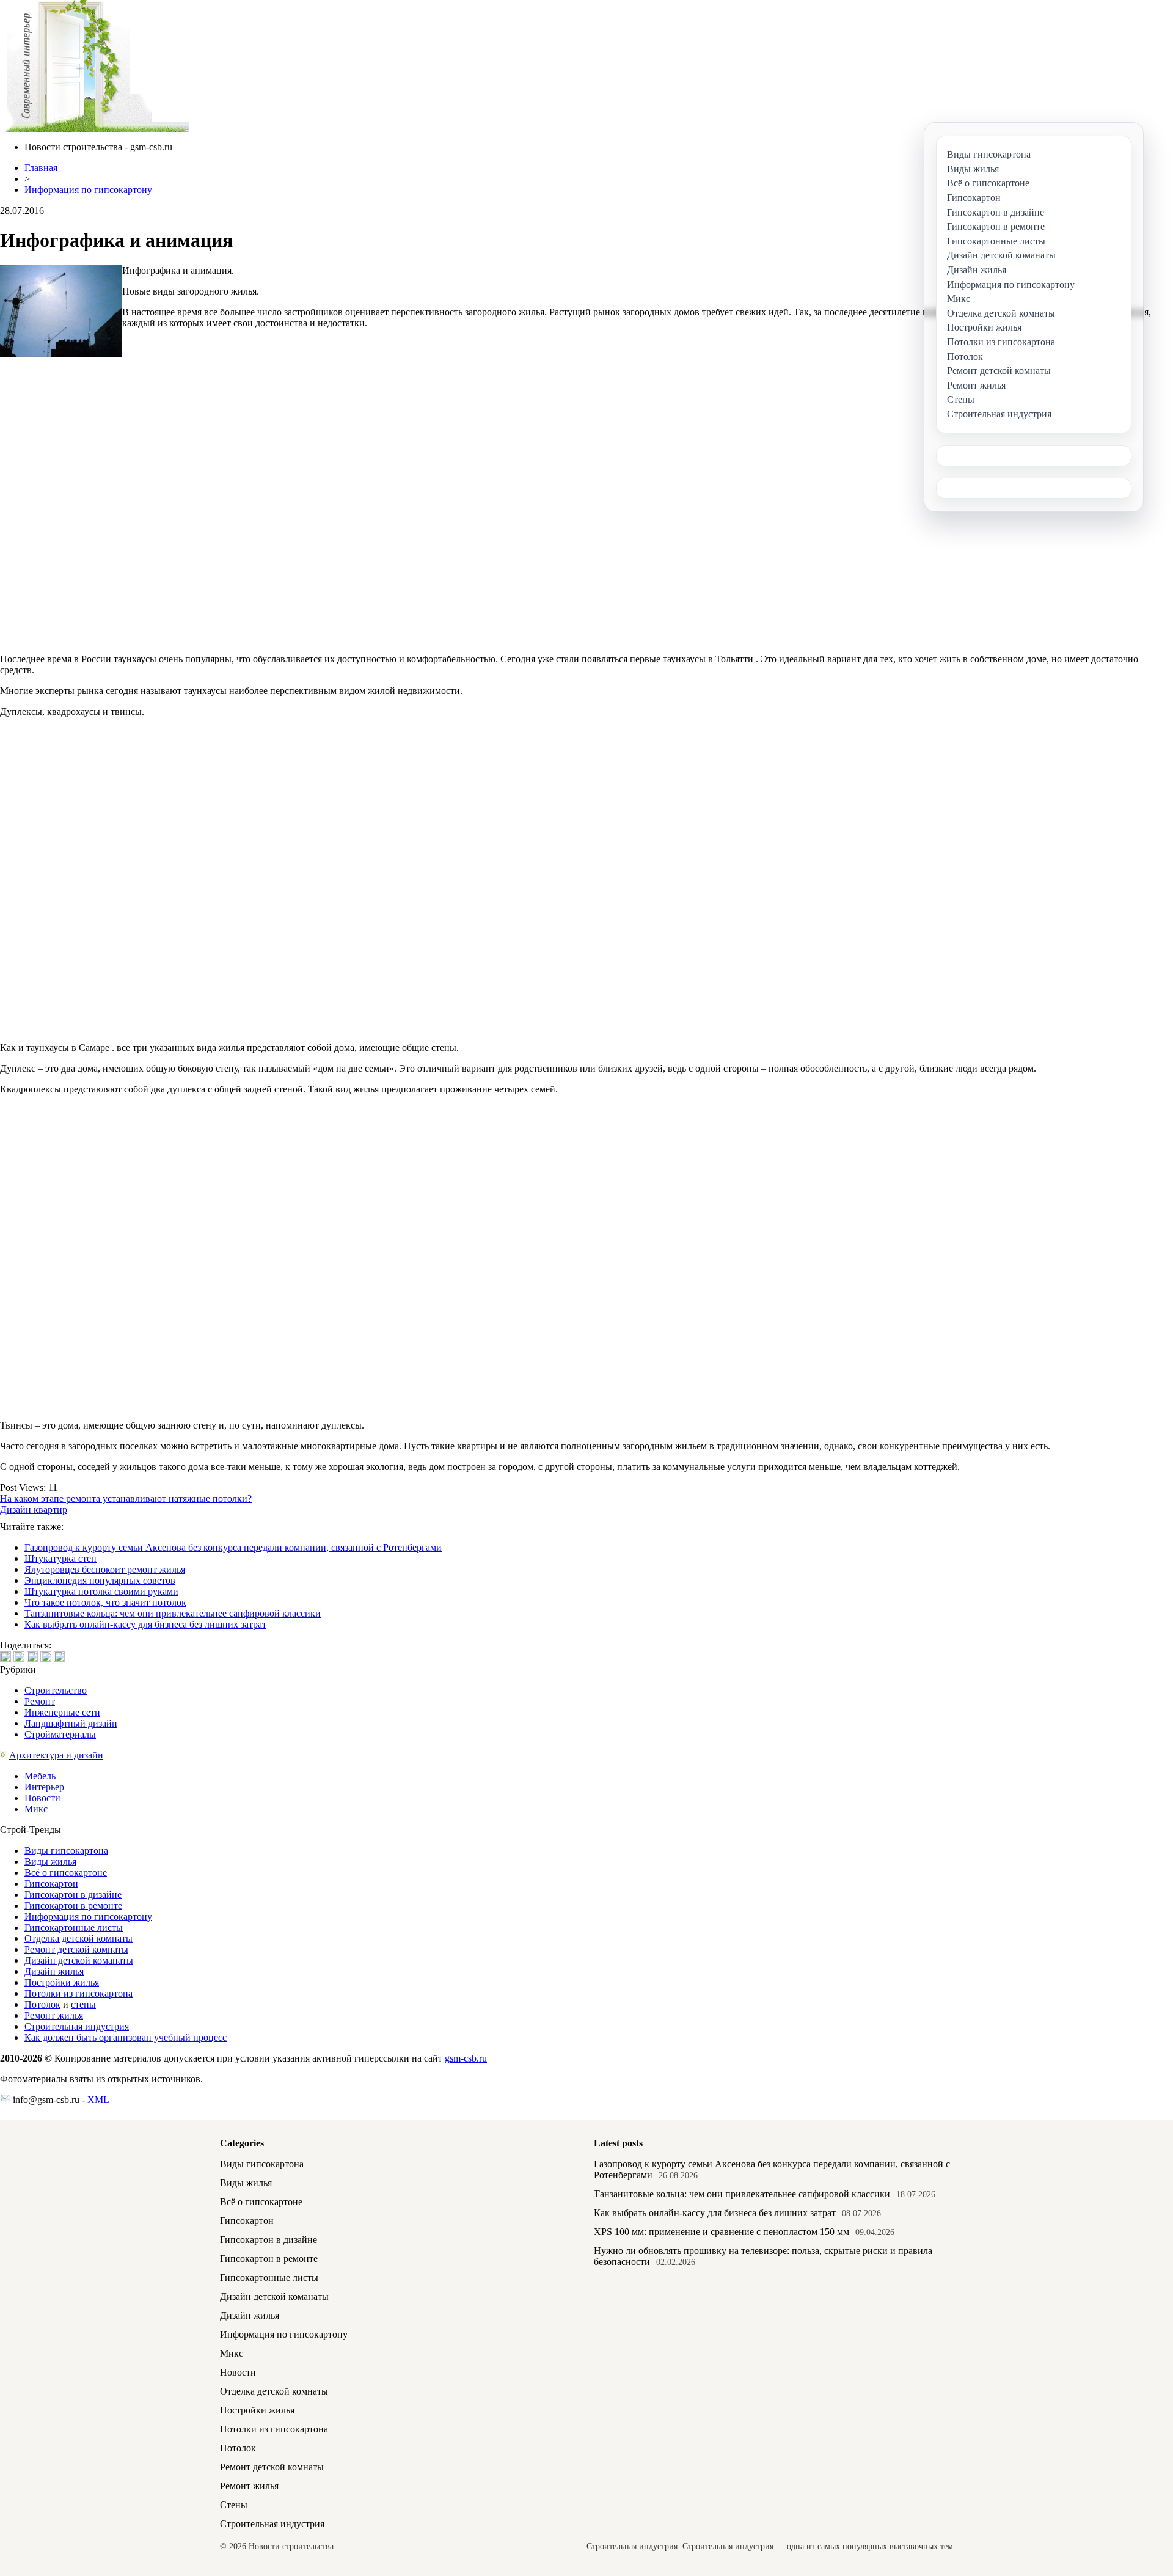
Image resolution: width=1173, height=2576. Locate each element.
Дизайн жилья (54, 1971)
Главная (41, 168)
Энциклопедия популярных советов (100, 1580)
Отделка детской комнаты (79, 1938)
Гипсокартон (51, 1883)
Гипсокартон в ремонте (73, 1905)
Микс (36, 1809)
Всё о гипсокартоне (66, 1872)
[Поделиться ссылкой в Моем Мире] (46, 1656)
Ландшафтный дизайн (71, 1723)
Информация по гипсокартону (88, 190)
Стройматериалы (60, 1734)
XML (98, 2100)
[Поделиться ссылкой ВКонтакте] (5, 1656)
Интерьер (44, 1787)
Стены (234, 2505)
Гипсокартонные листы (74, 1927)
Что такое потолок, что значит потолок (105, 1602)
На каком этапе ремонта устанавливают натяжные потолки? (126, 1498)
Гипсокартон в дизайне (73, 1894)
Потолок (42, 2004)
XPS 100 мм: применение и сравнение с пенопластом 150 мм (722, 2232)
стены (83, 2004)
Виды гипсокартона (66, 1850)
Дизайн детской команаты (79, 1960)
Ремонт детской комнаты (76, 1949)
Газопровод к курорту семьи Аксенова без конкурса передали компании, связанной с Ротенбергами (233, 1547)
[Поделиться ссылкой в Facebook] (19, 1656)
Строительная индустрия (77, 2026)
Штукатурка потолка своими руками (101, 1591)
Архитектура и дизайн (56, 1755)
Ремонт (40, 1701)
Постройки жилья (62, 1982)
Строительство (56, 1690)
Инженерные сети (62, 1712)
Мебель (40, 1776)
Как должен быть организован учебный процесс (126, 2037)
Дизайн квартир (34, 1509)
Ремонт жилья (54, 2015)
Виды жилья (50, 1861)
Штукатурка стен (60, 1558)
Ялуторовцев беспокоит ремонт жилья (105, 1569)
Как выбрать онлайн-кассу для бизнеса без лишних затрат (145, 1624)
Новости (42, 1798)
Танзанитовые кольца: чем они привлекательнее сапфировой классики (173, 1613)
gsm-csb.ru (466, 2058)
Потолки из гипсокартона (79, 1993)
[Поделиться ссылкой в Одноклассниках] (59, 1656)
